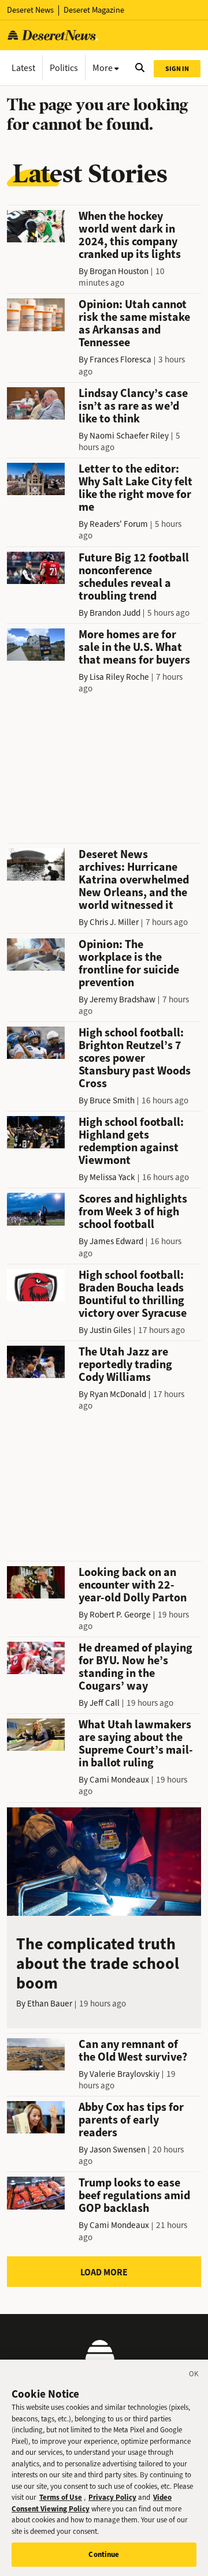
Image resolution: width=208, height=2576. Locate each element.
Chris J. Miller (114, 922)
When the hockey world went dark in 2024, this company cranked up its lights (130, 235)
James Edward (116, 1241)
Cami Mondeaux (119, 1780)
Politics (64, 68)
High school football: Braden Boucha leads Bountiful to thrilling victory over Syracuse (133, 1294)
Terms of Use (61, 2497)
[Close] (194, 2376)
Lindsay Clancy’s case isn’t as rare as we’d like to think (133, 406)
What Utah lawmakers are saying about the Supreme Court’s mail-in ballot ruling (136, 1744)
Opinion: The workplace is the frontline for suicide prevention (129, 963)
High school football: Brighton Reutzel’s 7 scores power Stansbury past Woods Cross (135, 1058)
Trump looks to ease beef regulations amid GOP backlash (134, 2195)
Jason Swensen (118, 2150)
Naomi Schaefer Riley (129, 436)
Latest (23, 68)
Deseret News (30, 10)
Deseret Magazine (94, 10)
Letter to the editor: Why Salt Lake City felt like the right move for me (135, 488)
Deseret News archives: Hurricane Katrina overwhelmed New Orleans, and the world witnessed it (134, 880)
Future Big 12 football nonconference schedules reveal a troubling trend (134, 577)
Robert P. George (120, 1615)
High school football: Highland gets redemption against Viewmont (131, 1141)
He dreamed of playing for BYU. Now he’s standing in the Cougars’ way (135, 1667)
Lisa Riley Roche (119, 677)
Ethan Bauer (50, 2004)
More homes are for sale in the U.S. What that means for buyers (134, 647)
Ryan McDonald (118, 1394)
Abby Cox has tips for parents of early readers (131, 2120)
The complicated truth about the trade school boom (98, 1963)
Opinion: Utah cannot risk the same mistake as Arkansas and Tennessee (134, 323)
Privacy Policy (112, 2497)
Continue (104, 2554)
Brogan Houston (119, 271)
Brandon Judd (115, 613)
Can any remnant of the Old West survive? (133, 2051)
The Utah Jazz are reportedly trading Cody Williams (125, 1364)
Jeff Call (105, 1703)
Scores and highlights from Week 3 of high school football (133, 1212)
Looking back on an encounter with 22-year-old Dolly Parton (133, 1585)
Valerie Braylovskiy (125, 2074)
